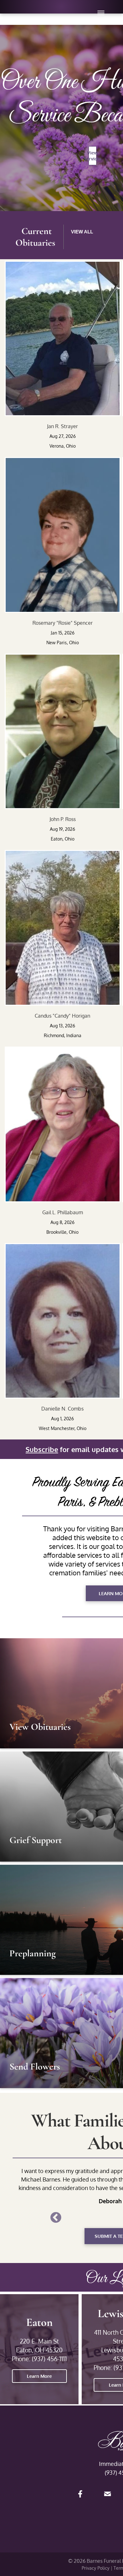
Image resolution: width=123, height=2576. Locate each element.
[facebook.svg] (80, 2498)
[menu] (101, 13)
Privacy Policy (96, 2568)
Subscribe (42, 1449)
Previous (56, 2218)
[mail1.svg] (108, 2498)
